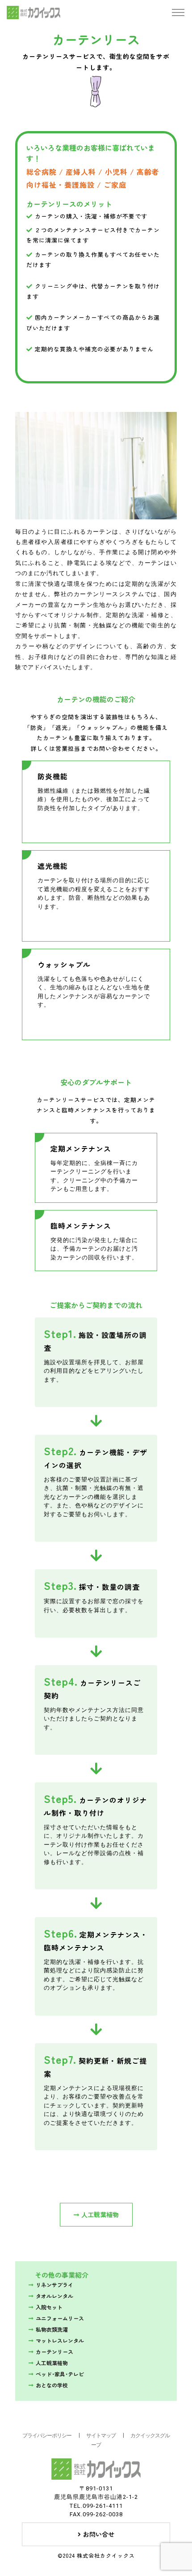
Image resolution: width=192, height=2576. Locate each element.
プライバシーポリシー (47, 2436)
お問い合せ (99, 2534)
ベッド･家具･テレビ (60, 2374)
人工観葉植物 (100, 2214)
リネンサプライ (54, 2285)
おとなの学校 (52, 2385)
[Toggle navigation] (178, 13)
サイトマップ (101, 2436)
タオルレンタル (54, 2296)
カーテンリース (54, 2352)
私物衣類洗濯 (52, 2329)
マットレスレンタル (60, 2340)
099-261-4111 (103, 2506)
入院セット (49, 2307)
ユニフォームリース (60, 2318)
